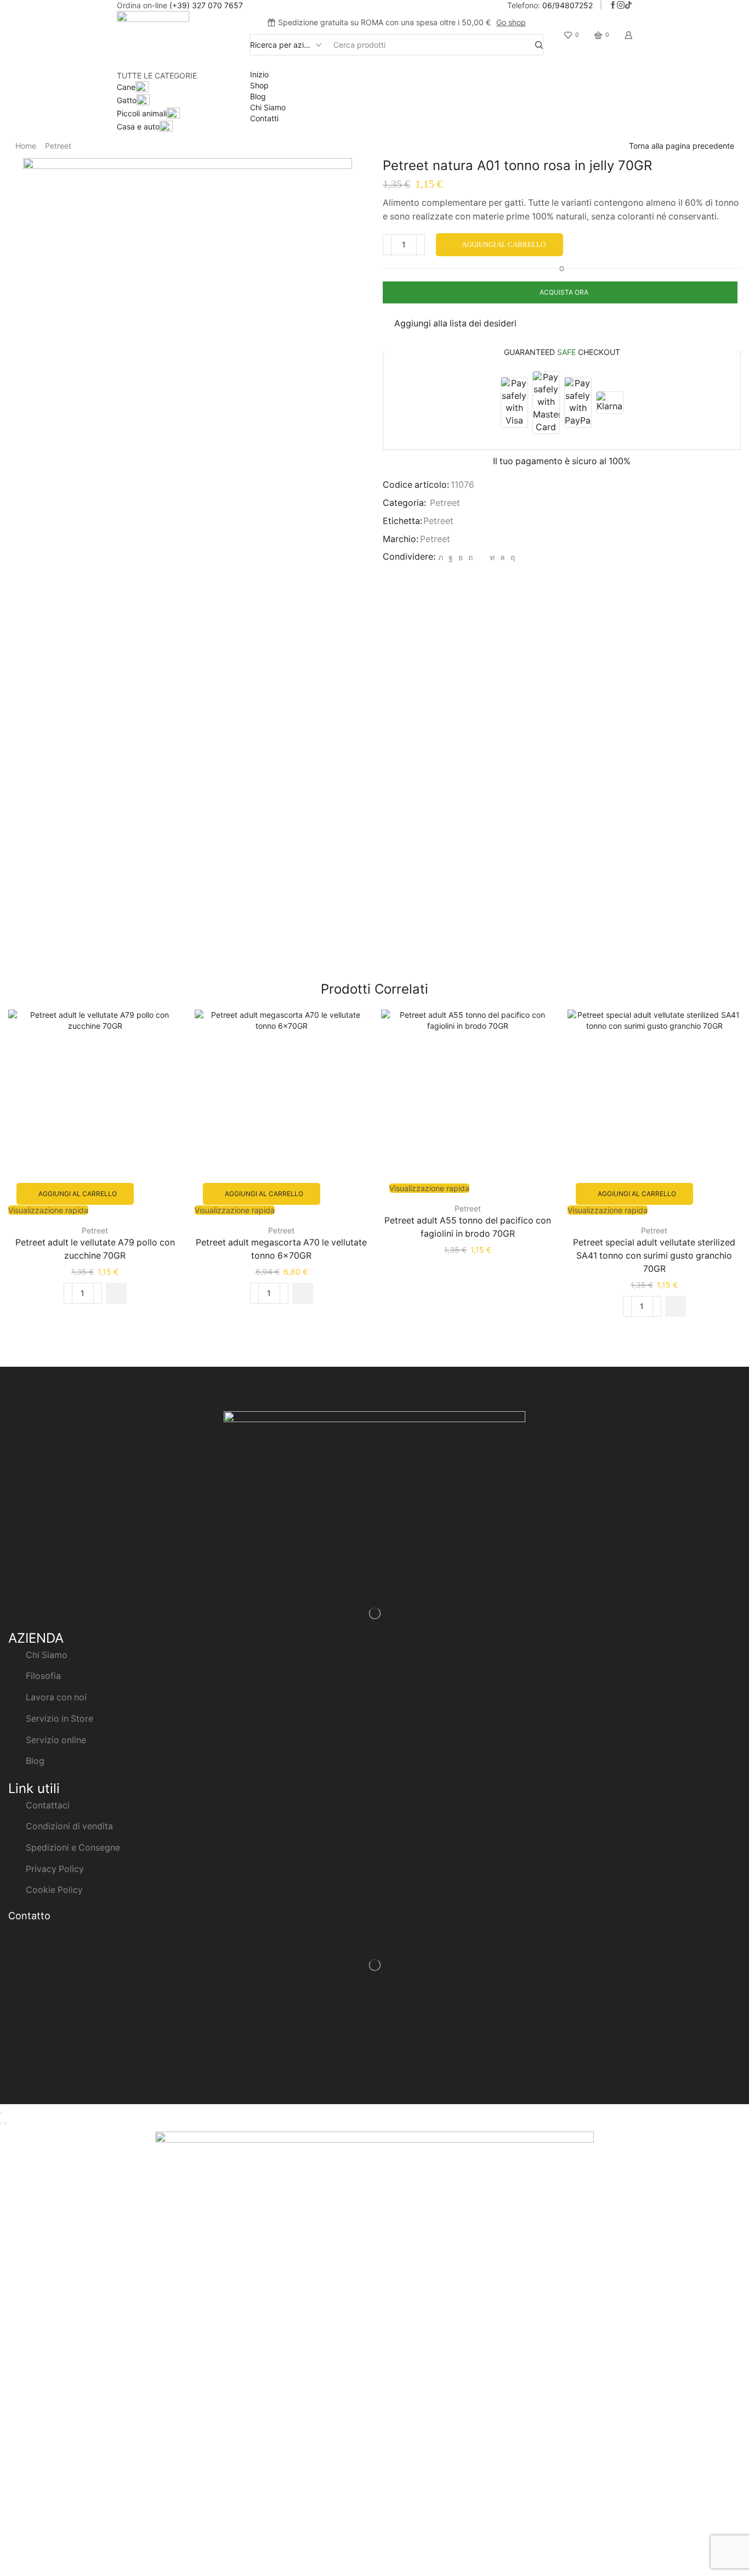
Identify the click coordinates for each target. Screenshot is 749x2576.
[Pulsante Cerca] (539, 45)
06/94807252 (568, 5)
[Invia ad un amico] (481, 557)
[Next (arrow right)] (5, 2123)
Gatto (127, 100)
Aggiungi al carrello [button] (78, 1194)
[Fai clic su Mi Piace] (451, 557)
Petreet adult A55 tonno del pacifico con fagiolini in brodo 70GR (468, 1227)
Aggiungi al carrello (504, 244)
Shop (259, 85)
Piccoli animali (142, 113)
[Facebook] (613, 5)
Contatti (264, 118)
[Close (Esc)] (1, 2112)
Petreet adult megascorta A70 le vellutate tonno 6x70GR (281, 1249)
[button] (116, 1293)
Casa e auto (138, 126)
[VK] (461, 557)
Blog (258, 96)
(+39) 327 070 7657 (206, 5)
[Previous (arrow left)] (1, 2123)
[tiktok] (628, 5)
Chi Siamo (268, 107)
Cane (126, 87)
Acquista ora (564, 292)
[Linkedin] (492, 557)
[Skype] (511, 557)
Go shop (511, 22)
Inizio (259, 74)
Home (26, 146)
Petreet (58, 146)
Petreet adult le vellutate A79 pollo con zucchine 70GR (95, 1249)
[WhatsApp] (503, 557)
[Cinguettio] (441, 557)
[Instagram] (621, 5)
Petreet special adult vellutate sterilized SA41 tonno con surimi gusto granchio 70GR (654, 1256)
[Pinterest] (470, 557)
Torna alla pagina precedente (682, 146)
